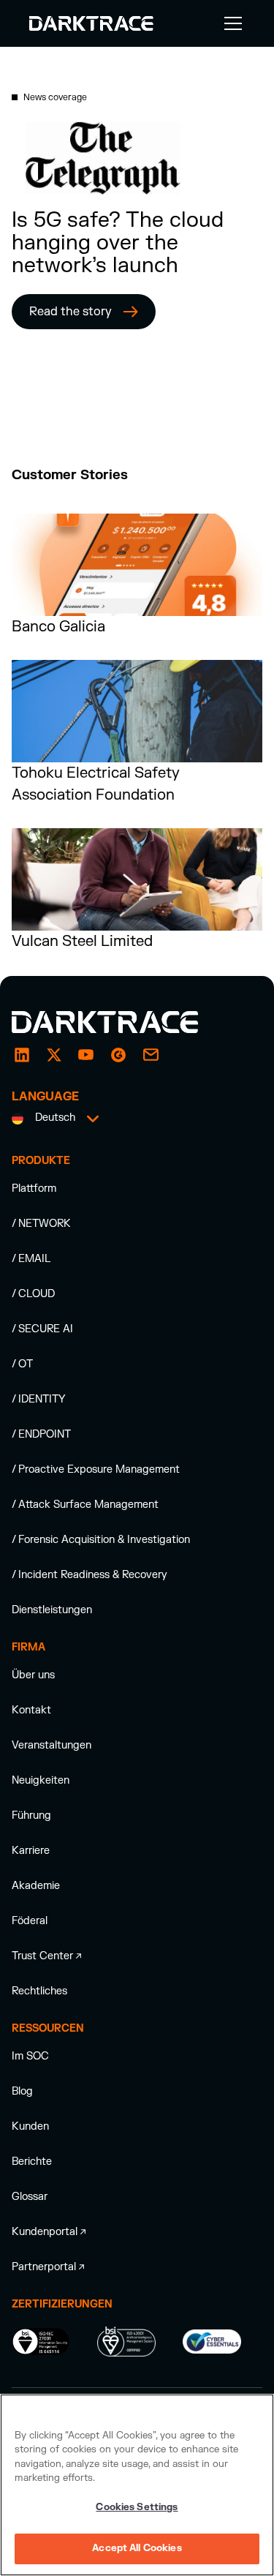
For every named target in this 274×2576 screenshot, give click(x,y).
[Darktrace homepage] (121, 1022)
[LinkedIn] (22, 1055)
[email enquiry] (151, 1055)
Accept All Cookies (137, 2548)
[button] (230, 23)
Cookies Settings (137, 2507)
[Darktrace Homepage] (91, 23)
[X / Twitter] (54, 1055)
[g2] (118, 1055)
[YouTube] (86, 1055)
